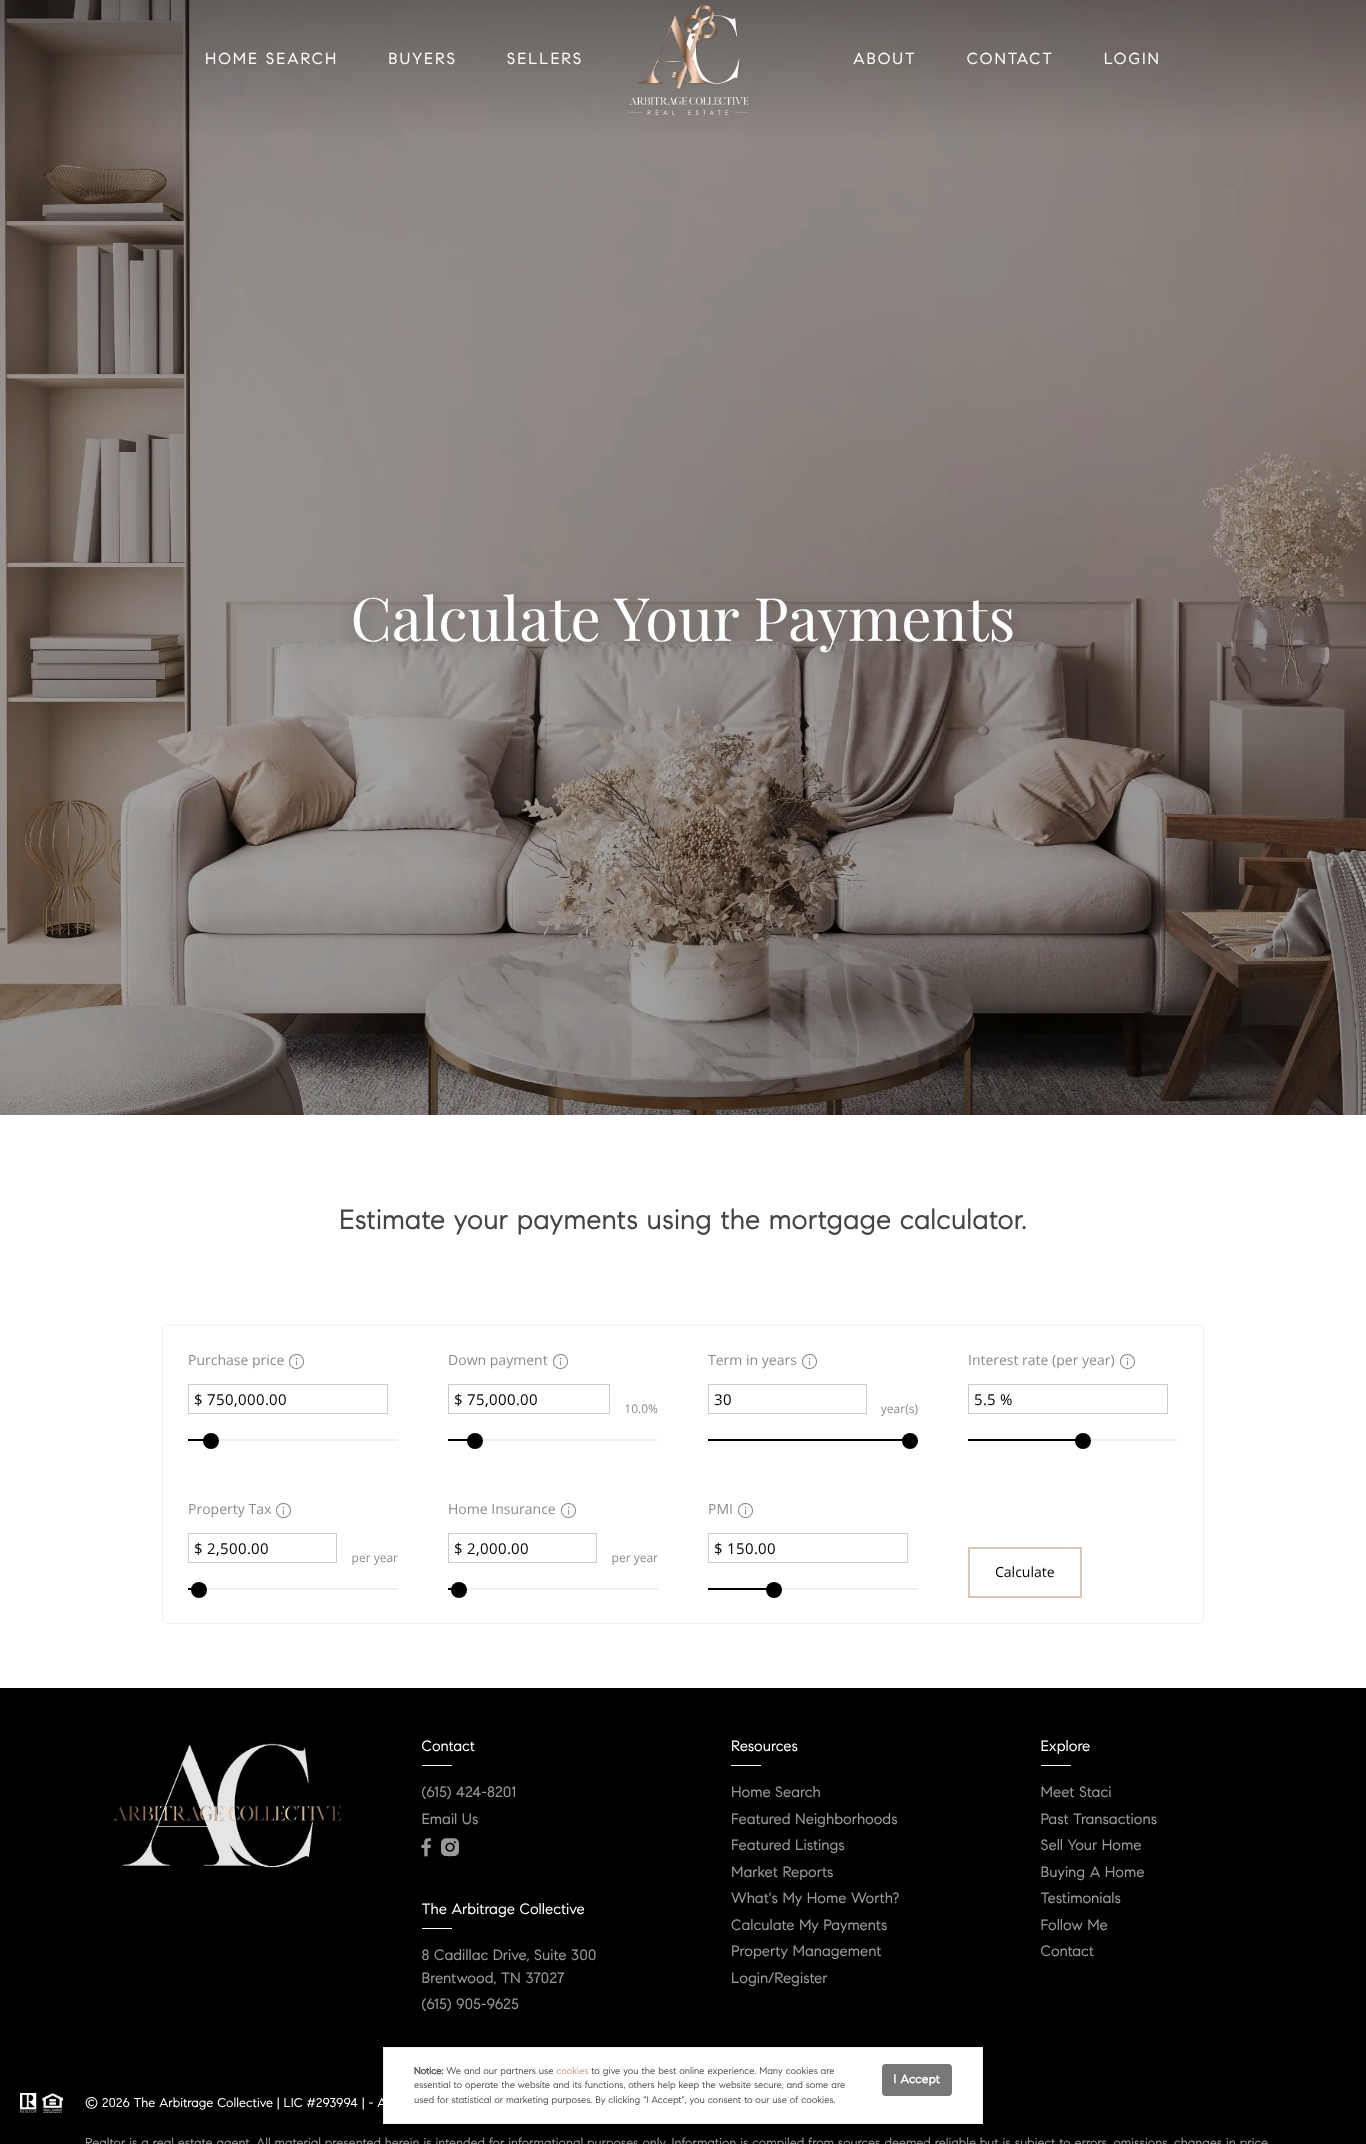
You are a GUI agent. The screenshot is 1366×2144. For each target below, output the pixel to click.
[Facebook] (426, 1848)
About (885, 59)
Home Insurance (502, 1509)
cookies (572, 2071)
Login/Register (779, 1979)
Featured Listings (788, 1846)
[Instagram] (450, 1848)
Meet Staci (1076, 1793)
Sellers (545, 59)
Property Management (806, 1952)
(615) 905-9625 (470, 2005)
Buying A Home (1093, 1873)
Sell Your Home (1091, 1846)
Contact (1010, 59)
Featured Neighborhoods (814, 1820)
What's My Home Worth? (815, 1899)
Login (1132, 59)
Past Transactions (1099, 1820)
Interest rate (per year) (1041, 1360)
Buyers (422, 59)
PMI (720, 1509)
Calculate (1025, 1572)
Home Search (271, 59)
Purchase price (236, 1360)
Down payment (498, 1360)
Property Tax (229, 1509)
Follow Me (1074, 1926)
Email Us (450, 1820)
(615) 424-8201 (469, 1793)
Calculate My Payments (809, 1926)
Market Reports (782, 1873)
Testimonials (1081, 1899)
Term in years (752, 1360)
